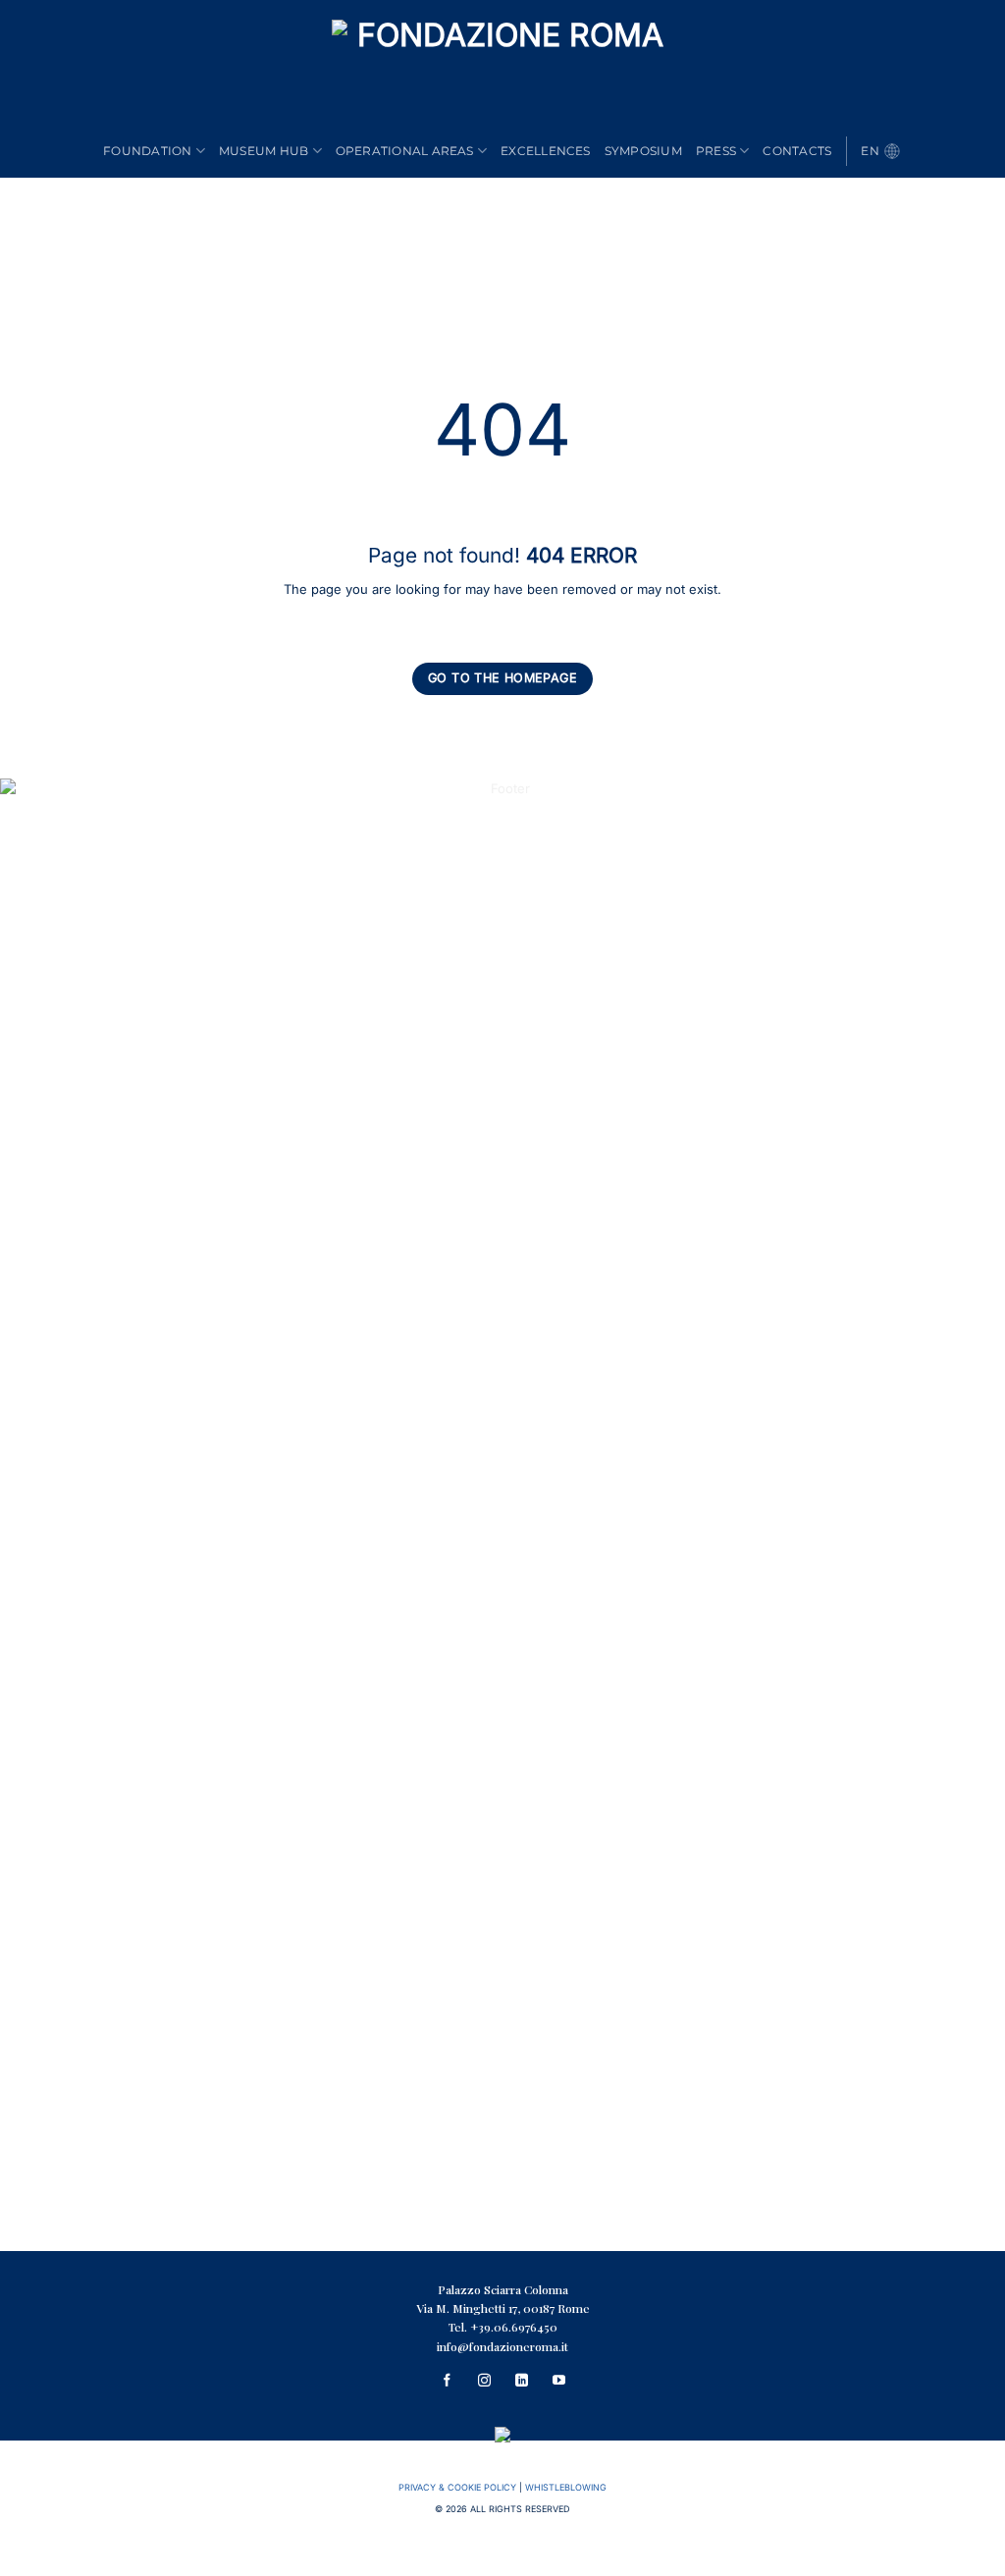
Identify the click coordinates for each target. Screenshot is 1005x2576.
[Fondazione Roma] (502, 72)
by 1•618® (503, 2560)
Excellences (546, 151)
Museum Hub (264, 151)
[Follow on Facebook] (447, 2382)
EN (870, 151)
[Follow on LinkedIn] (521, 2382)
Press (716, 151)
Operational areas (405, 151)
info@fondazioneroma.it (502, 2346)
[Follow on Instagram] (484, 2382)
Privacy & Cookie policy (457, 2487)
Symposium (643, 151)
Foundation (147, 151)
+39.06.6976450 (514, 2328)
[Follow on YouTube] (558, 2382)
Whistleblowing (566, 2487)
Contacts (797, 151)
